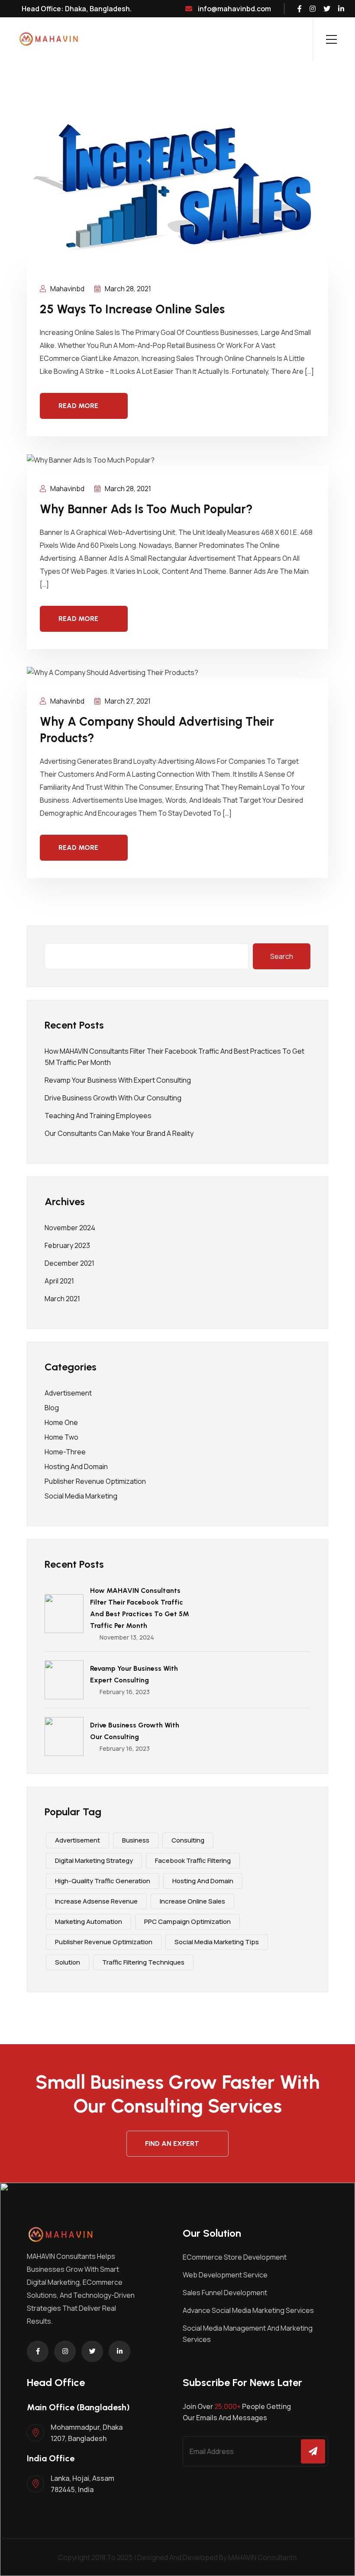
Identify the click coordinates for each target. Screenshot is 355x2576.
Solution (68, 1962)
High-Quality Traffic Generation (103, 1881)
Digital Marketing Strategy (94, 1860)
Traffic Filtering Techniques (143, 1962)
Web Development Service (225, 2275)
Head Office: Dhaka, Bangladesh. (76, 9)
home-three (65, 1452)
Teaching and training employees (98, 1116)
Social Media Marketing (81, 1496)
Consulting (188, 1840)
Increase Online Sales (192, 1901)
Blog (52, 1408)
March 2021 (62, 1299)
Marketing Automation (89, 1922)
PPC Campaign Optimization (187, 1922)
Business (136, 1840)
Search (282, 956)
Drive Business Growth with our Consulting (113, 1098)
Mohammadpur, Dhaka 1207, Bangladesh (87, 2433)
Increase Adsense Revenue (96, 1901)
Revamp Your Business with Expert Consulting (118, 1080)
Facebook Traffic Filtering (193, 1860)
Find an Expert (172, 2143)
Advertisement (68, 1393)
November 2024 (70, 1228)
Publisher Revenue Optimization (95, 1481)
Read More (78, 406)
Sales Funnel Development (225, 2293)
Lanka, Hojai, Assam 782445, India (82, 2484)
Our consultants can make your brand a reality (119, 1133)
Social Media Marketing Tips (217, 1942)
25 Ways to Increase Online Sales (132, 309)
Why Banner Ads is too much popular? (146, 509)
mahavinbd (67, 289)
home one (61, 1422)
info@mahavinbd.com (234, 9)
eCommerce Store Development (235, 2257)
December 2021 (69, 1263)
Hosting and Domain (76, 1466)
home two (61, 1437)
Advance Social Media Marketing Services (248, 2310)
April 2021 (59, 1281)
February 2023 (67, 1245)
